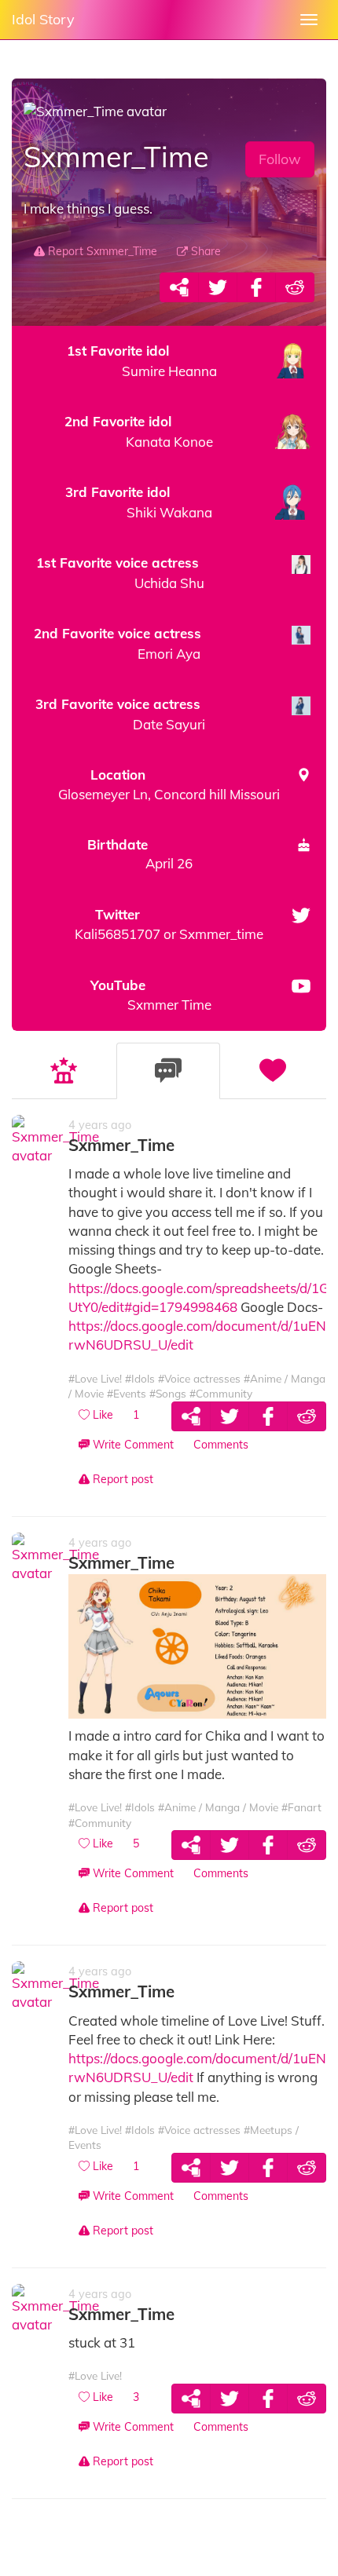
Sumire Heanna (142, 361)
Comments (221, 1445)
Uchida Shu (120, 573)
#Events (127, 1393)
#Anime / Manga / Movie (218, 1807)
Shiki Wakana (138, 502)
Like (101, 1415)
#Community (221, 1393)
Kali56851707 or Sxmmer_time (169, 924)
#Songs (168, 1393)
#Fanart (301, 1807)
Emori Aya (118, 643)
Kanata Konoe (139, 431)
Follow (280, 159)
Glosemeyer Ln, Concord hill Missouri (169, 784)
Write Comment (132, 1445)
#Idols (140, 1378)
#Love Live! (95, 1378)
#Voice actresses (199, 1378)
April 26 (140, 854)
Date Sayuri (120, 714)
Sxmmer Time (151, 995)
